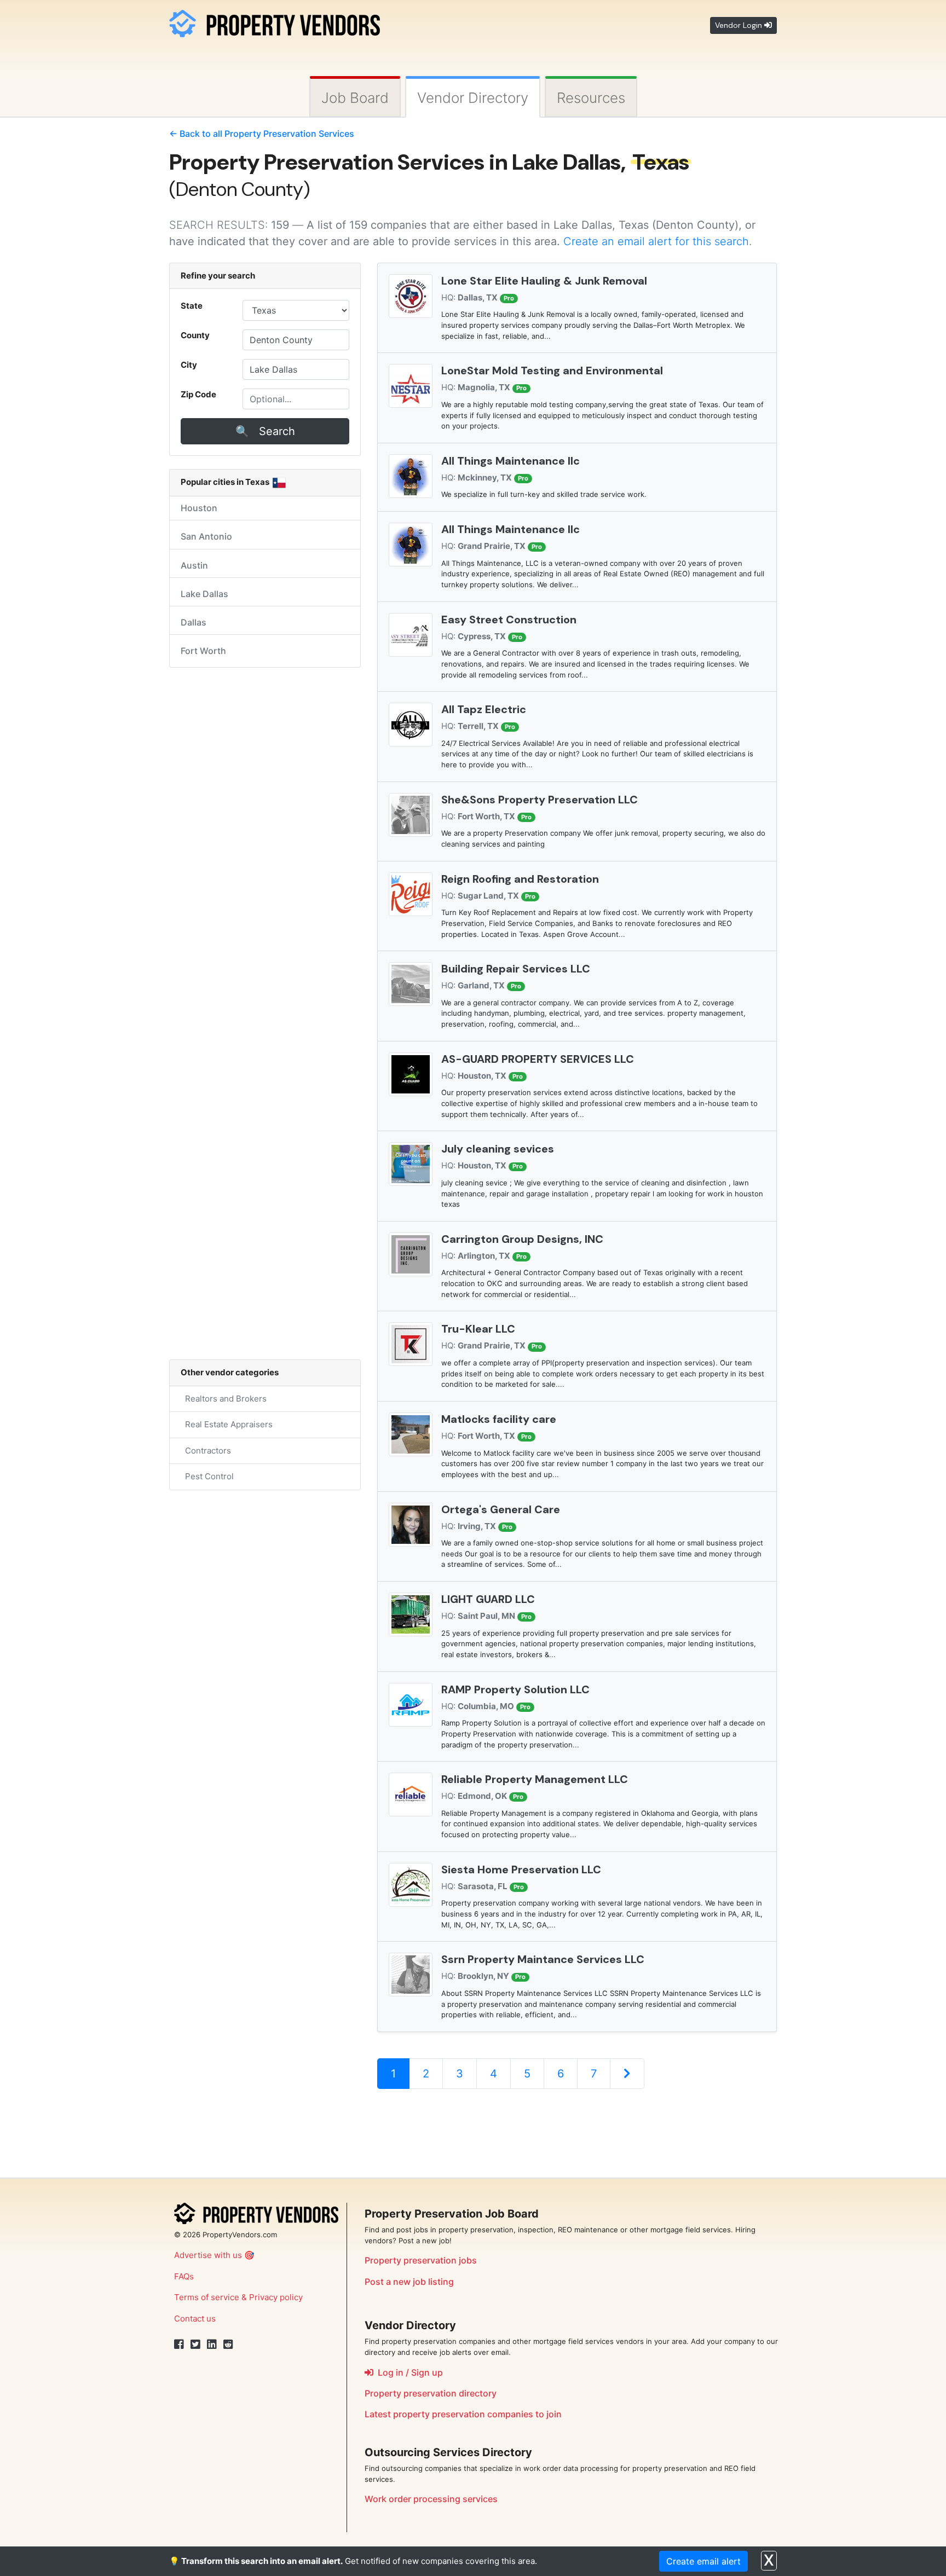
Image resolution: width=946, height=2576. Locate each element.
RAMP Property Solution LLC (515, 1689)
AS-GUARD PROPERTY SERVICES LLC (538, 1059)
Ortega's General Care (501, 1509)
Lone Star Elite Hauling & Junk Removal (544, 281)
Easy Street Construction (509, 620)
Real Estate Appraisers (227, 1424)
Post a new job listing (409, 2282)
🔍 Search (265, 431)
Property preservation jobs (421, 2260)
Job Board (355, 98)
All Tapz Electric (484, 709)
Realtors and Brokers (224, 1399)
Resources (591, 98)
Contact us (195, 2319)
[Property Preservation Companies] (275, 22)
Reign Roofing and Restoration (520, 879)
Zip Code (198, 394)
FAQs (184, 2276)
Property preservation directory (431, 2393)
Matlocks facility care (499, 1419)
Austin (194, 565)
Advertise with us (208, 2255)
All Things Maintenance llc (511, 461)
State (192, 306)
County (195, 335)
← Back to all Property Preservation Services (262, 134)
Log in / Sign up (408, 2372)
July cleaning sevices (498, 1149)
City (189, 365)
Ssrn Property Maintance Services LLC (543, 1959)
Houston (199, 508)
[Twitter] (195, 2345)
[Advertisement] (576, 2133)
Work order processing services (431, 2499)
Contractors (206, 1451)
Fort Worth (203, 651)
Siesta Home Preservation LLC (521, 1869)
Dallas (194, 622)
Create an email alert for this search (656, 241)
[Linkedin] (212, 2345)
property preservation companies (463, 2414)
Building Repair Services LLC (516, 969)
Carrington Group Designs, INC (522, 1239)
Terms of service (207, 2297)
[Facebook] (179, 2345)
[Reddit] (228, 2345)
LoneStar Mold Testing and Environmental (552, 371)
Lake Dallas (204, 594)
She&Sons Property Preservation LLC (540, 800)
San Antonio (206, 536)
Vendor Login (740, 25)
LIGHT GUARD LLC (488, 1599)
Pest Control (207, 1476)
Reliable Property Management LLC (535, 1779)
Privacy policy (276, 2297)
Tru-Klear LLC (478, 1329)
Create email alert (703, 2561)
